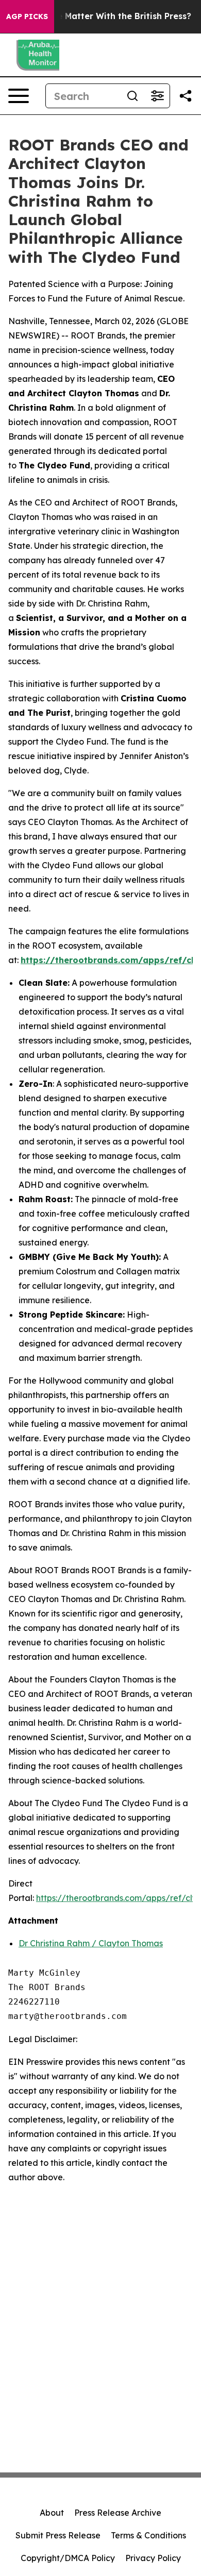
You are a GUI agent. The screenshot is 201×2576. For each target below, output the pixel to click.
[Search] (132, 96)
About (52, 2513)
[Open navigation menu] (19, 96)
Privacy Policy (153, 2558)
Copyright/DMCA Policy (68, 2558)
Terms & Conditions (148, 2535)
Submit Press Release (58, 2535)
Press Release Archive (118, 2513)
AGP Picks (27, 16)
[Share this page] (186, 96)
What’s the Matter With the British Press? (104, 16)
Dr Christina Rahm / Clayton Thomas (91, 1943)
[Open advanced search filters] (157, 96)
